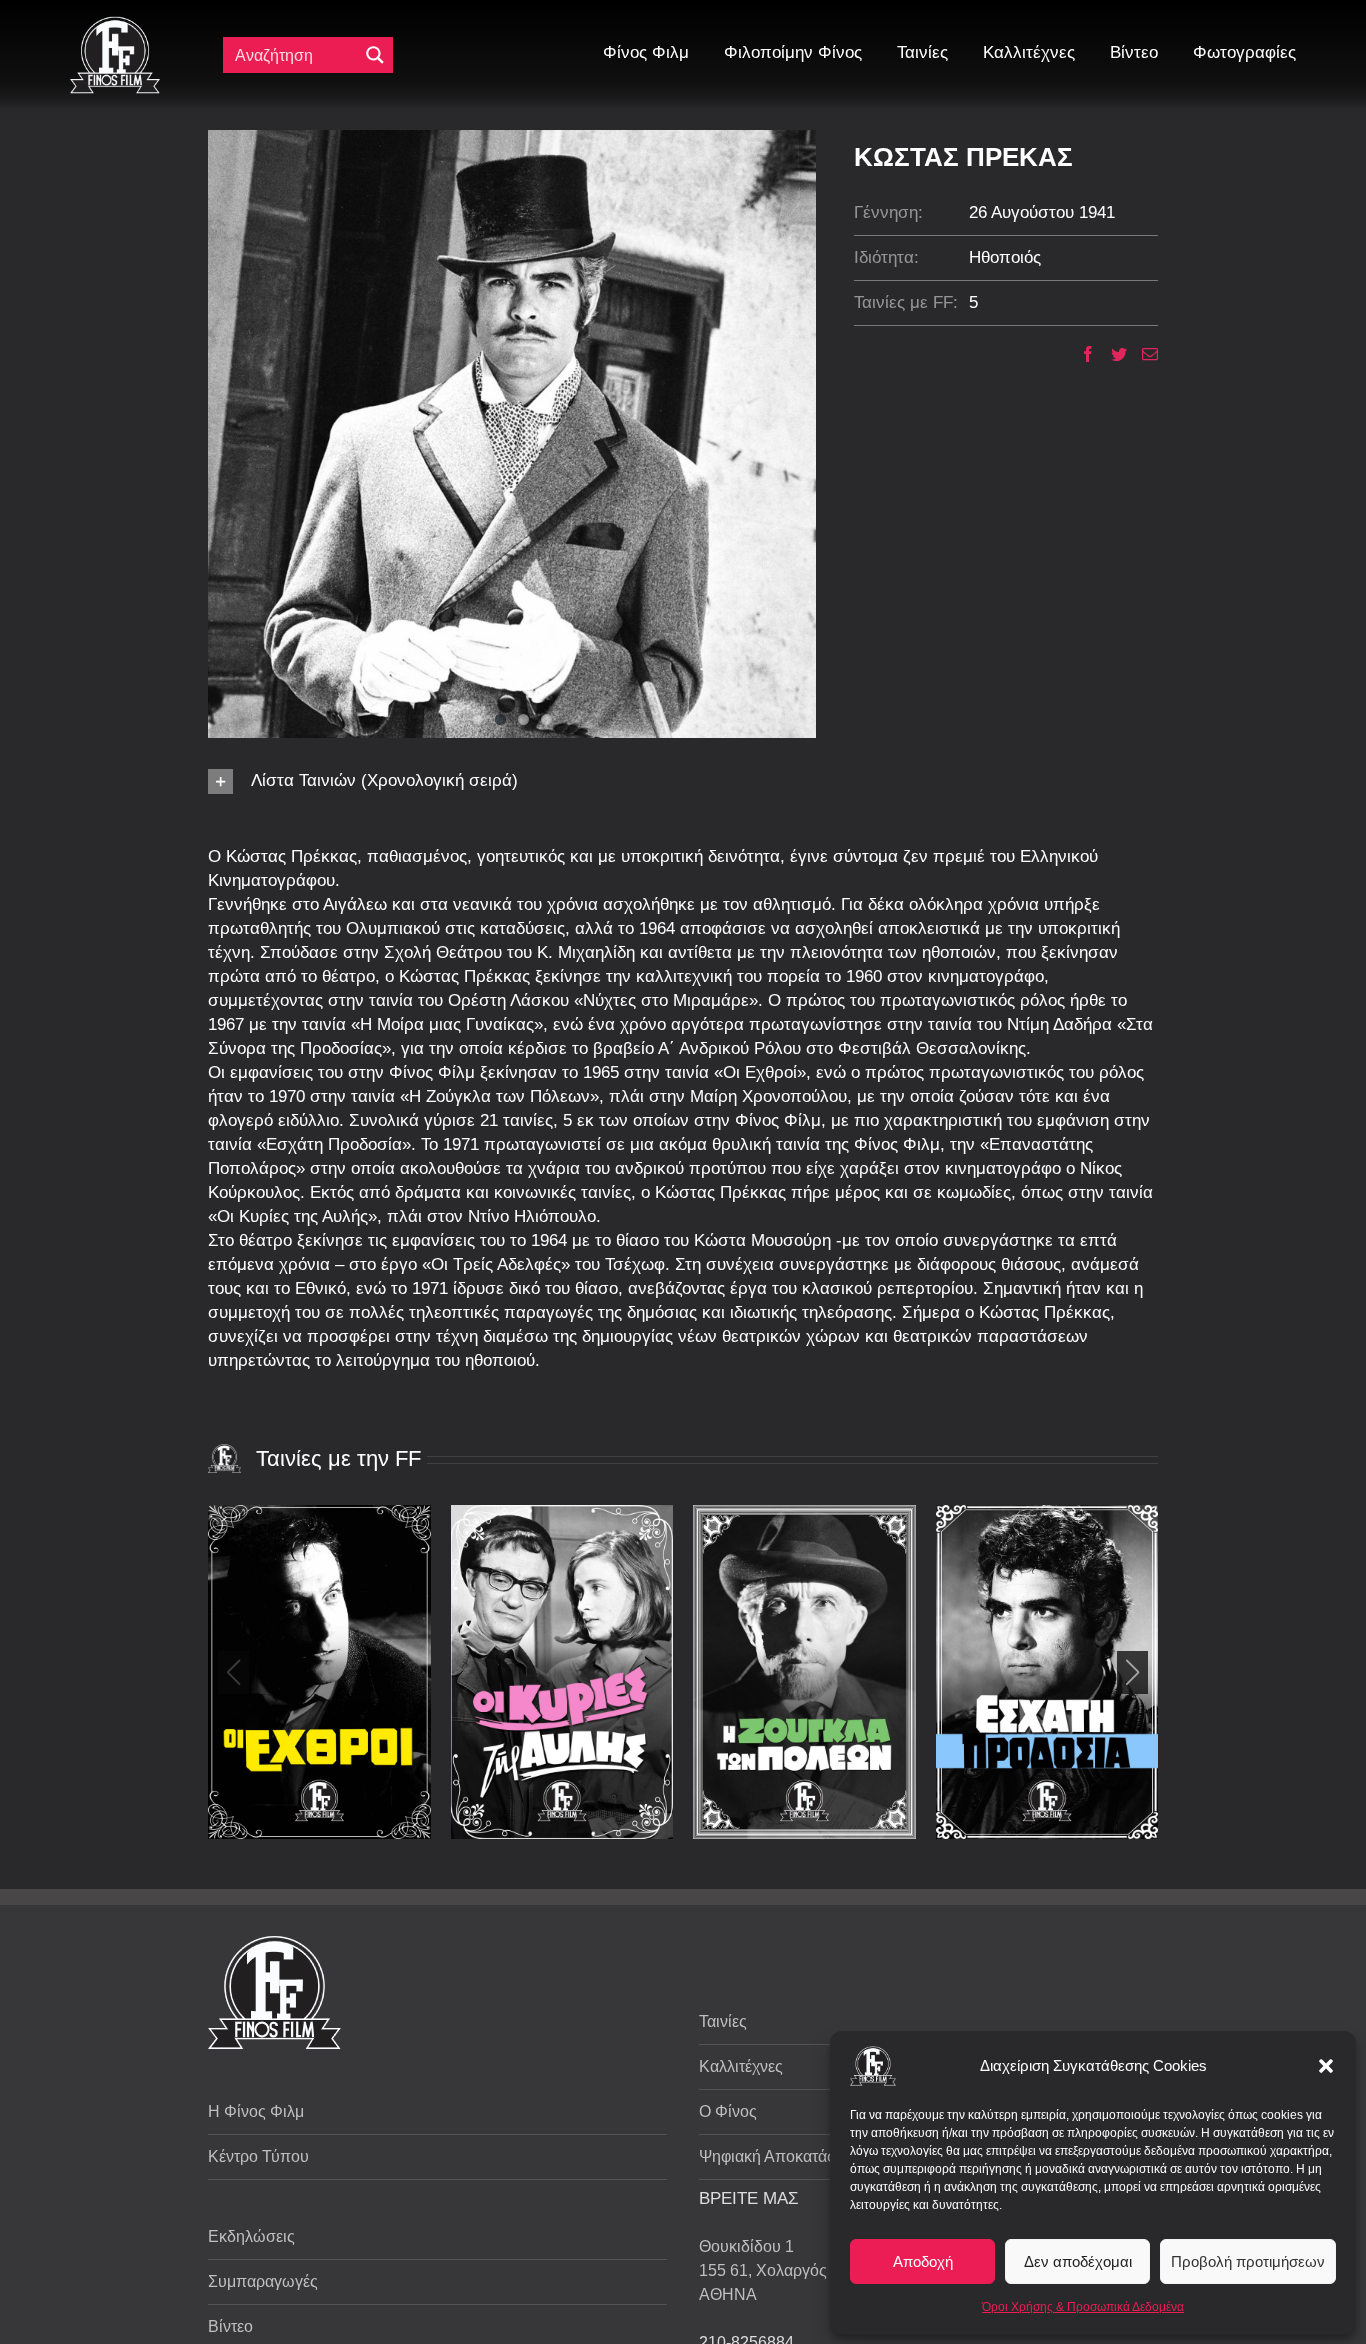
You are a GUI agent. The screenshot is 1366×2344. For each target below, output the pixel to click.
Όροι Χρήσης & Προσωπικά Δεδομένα (1083, 2307)
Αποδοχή (923, 2261)
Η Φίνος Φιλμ (256, 2111)
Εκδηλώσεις (251, 2236)
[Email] (1142, 354)
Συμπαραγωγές (263, 2281)
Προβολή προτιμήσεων (1248, 2261)
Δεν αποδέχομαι (1078, 2261)
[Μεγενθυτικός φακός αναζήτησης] (375, 55)
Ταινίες (723, 2021)
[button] (1326, 2066)
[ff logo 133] (115, 24)
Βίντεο (230, 2326)
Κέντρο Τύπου (258, 2156)
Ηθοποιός (1005, 257)
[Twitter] (1111, 354)
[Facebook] (1080, 354)
